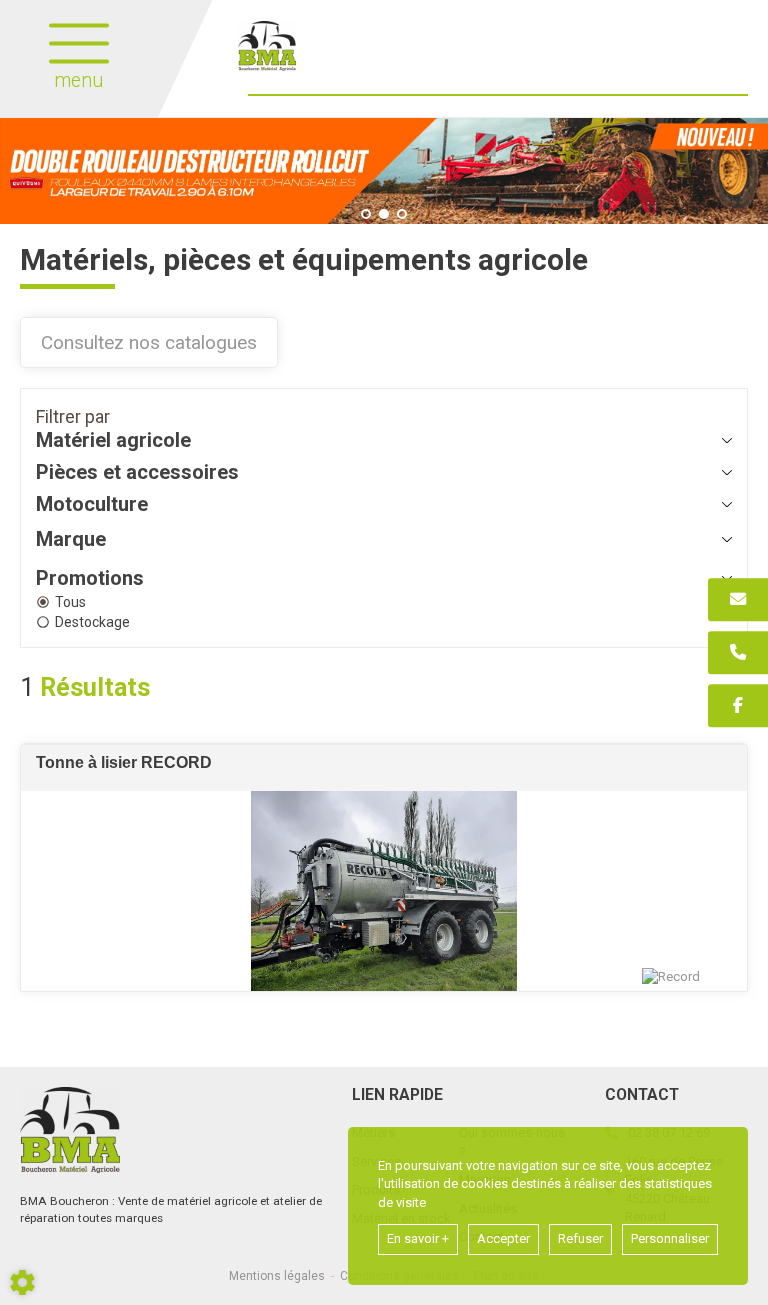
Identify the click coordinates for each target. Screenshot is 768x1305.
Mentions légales (277, 1276)
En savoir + (418, 1238)
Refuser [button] (580, 1238)
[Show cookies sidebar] (22, 1282)
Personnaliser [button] (670, 1238)
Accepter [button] (503, 1238)
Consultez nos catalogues (149, 342)
